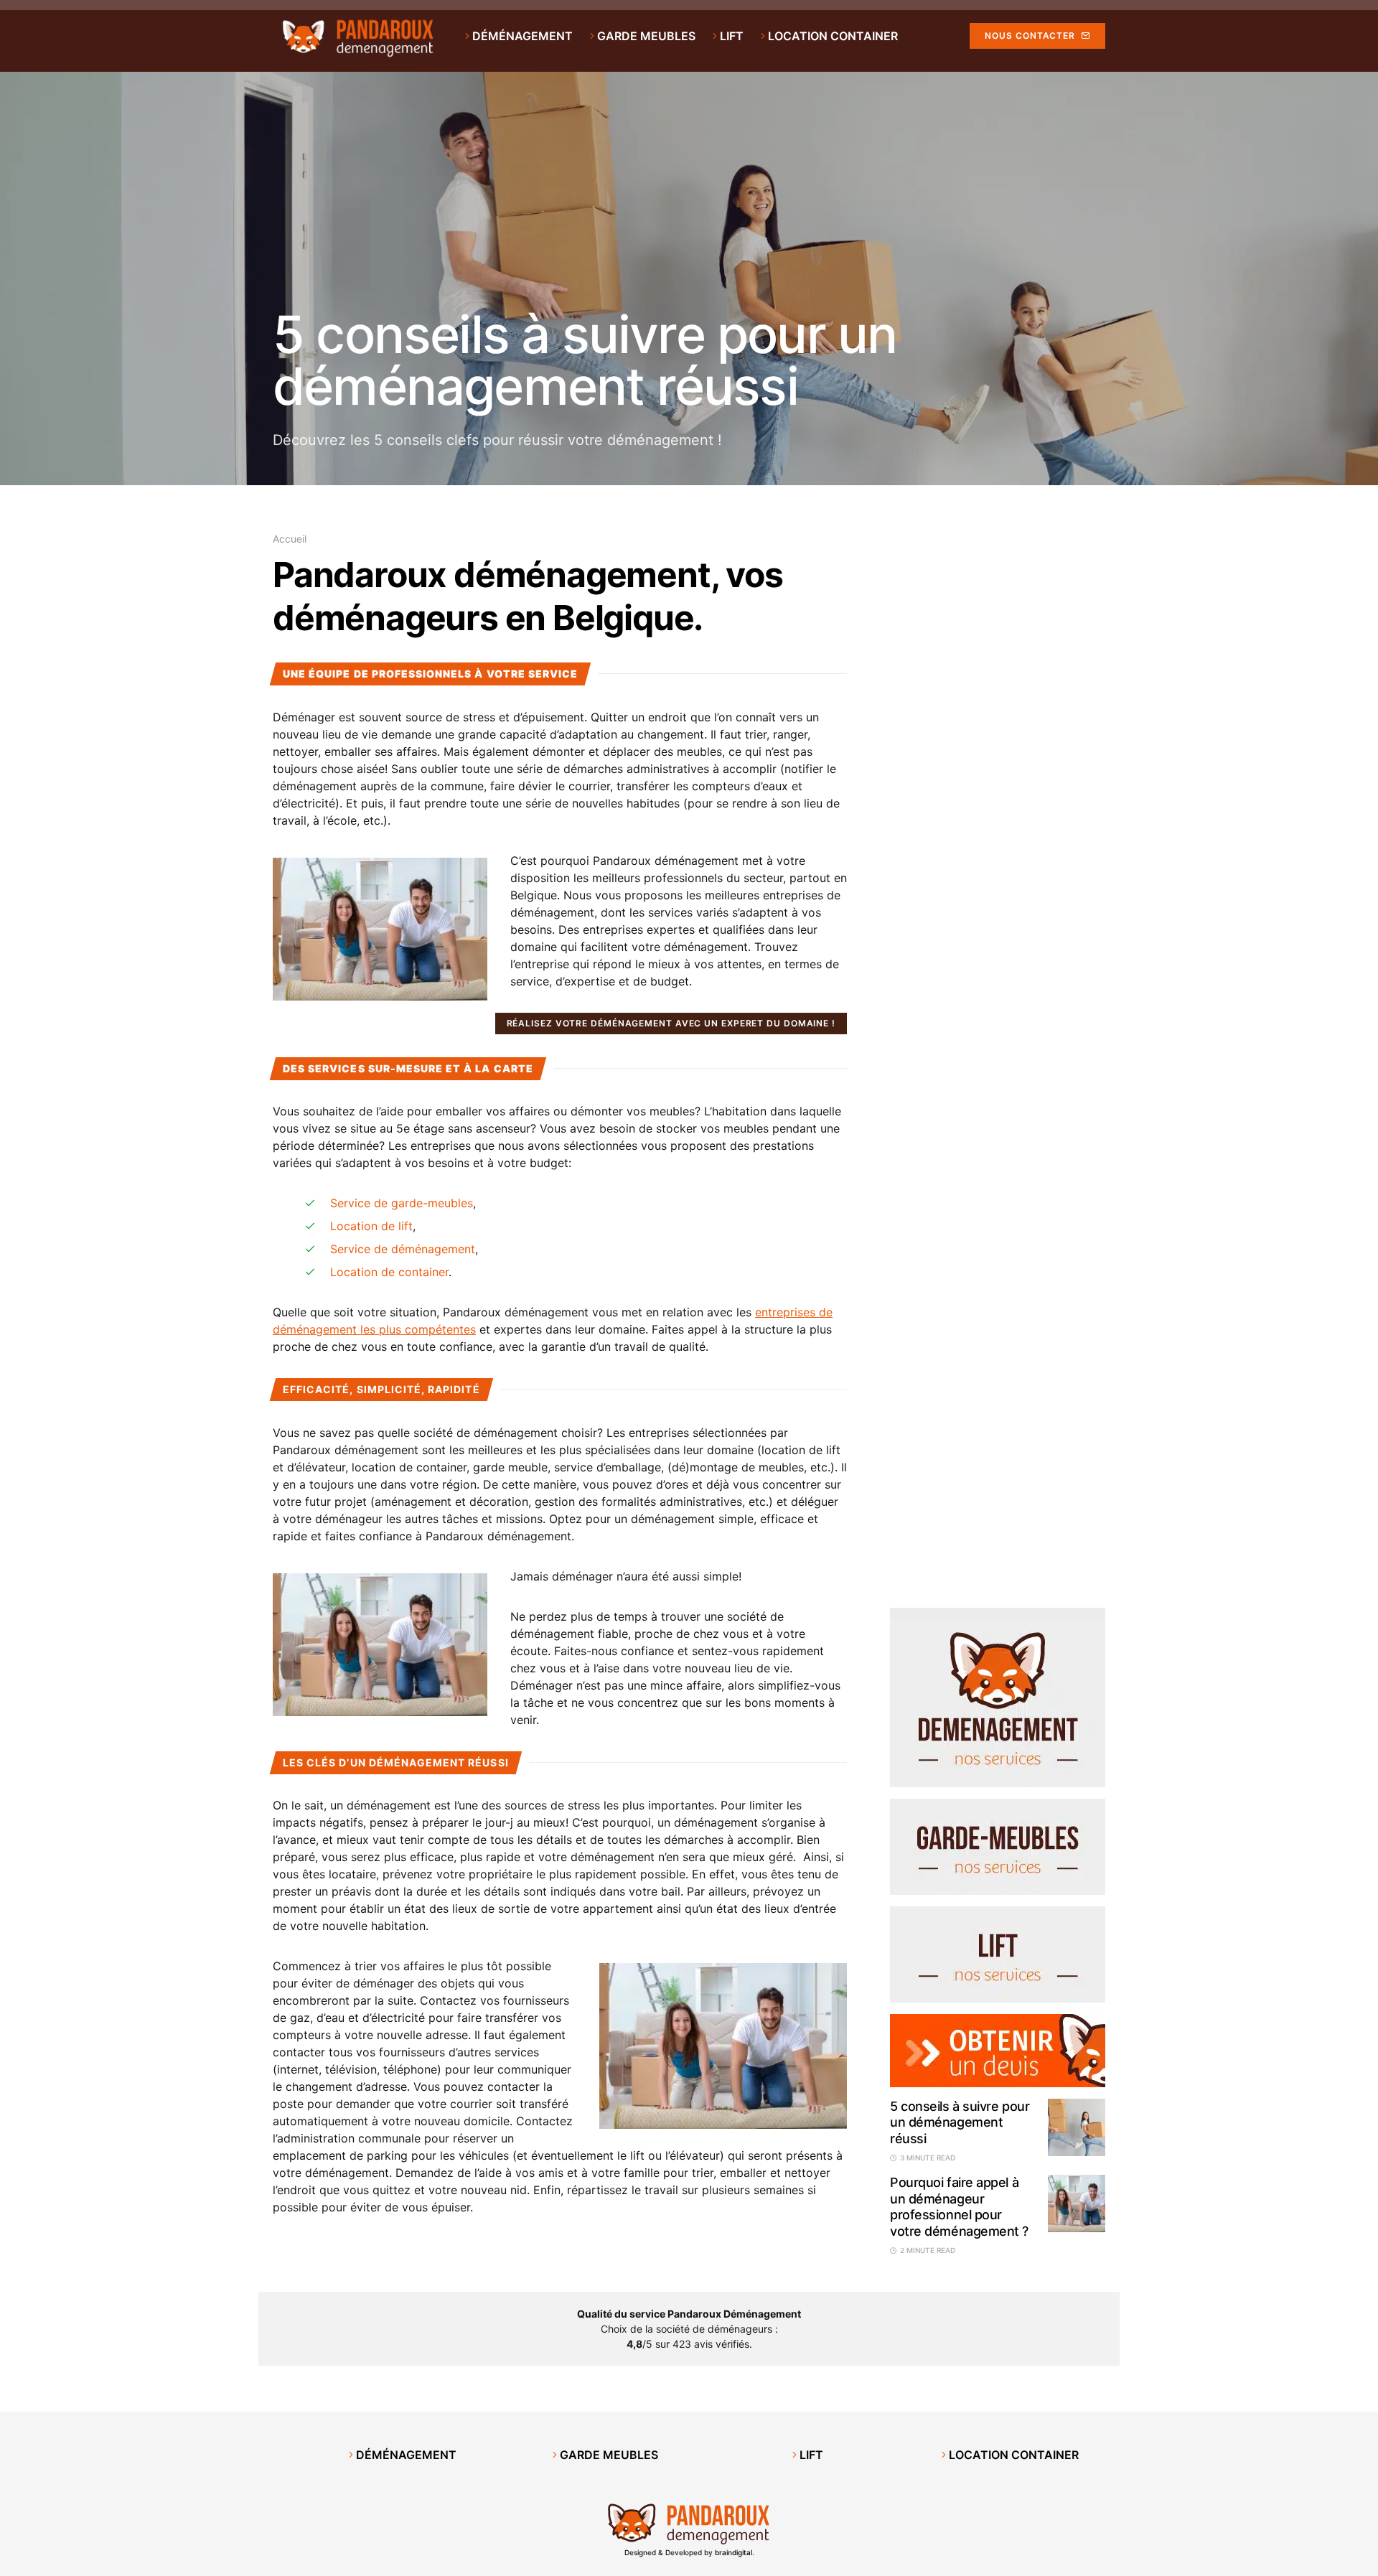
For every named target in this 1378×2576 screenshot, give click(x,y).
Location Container (1012, 2455)
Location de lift (371, 1226)
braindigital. (735, 2552)
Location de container (389, 1272)
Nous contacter (1030, 36)
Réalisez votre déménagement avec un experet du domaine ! (671, 1023)
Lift (810, 2455)
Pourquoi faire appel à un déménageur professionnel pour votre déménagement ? (959, 2207)
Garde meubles (608, 2455)
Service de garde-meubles (402, 1203)
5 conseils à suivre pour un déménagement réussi (585, 360)
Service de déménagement (403, 1249)
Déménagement (405, 2455)
